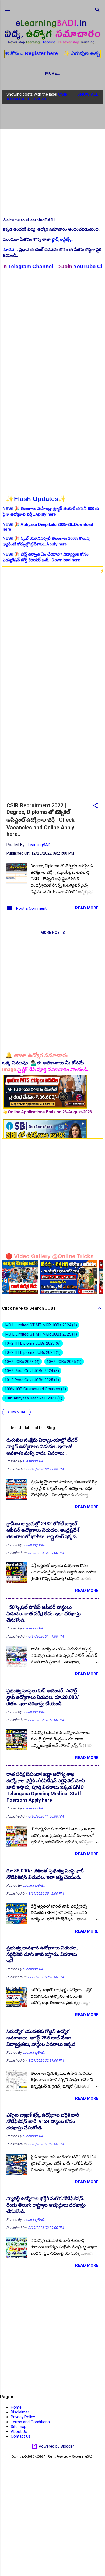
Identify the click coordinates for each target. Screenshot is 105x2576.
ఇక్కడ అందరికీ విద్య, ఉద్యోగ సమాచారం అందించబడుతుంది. (51, 229)
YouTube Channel (67, 266)
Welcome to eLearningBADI (29, 220)
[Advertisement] (52, 160)
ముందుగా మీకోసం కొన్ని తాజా (38, 239)
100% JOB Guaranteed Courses (35, 1389)
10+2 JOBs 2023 (21, 1362)
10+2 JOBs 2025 (63, 1362)
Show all (88, 94)
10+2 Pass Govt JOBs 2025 (31, 1380)
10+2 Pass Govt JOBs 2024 (31, 1371)
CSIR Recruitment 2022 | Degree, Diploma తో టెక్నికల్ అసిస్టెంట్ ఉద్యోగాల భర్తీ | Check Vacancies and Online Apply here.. (41, 820)
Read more (87, 908)
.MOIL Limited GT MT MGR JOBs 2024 (40, 1325)
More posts (53, 933)
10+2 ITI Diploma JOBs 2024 (32, 1352)
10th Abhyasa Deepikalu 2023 (33, 1398)
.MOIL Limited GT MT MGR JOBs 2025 (40, 1334)
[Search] (97, 11)
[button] (95, 806)
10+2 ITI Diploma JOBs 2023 (32, 1343)
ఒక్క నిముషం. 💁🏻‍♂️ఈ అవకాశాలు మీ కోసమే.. (44, 1063)
